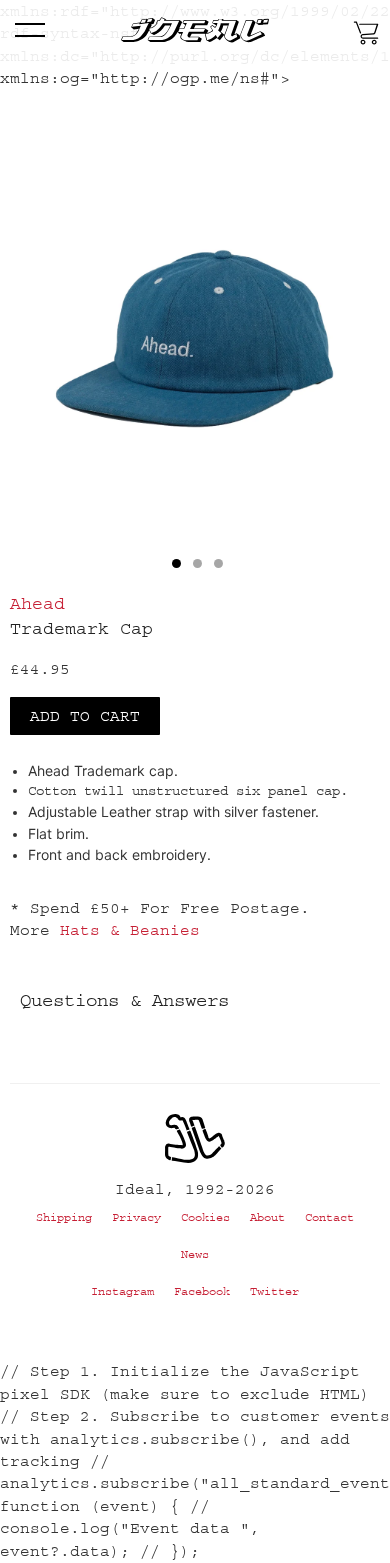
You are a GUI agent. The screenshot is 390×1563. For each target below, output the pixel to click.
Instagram (122, 1291)
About (267, 1217)
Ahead (37, 604)
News (195, 1254)
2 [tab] (197, 563)
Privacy (136, 1217)
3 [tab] (218, 563)
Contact (329, 1217)
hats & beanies (130, 930)
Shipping (64, 1217)
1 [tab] (176, 563)
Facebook (202, 1291)
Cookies (205, 1217)
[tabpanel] (195, 350)
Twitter (274, 1291)
